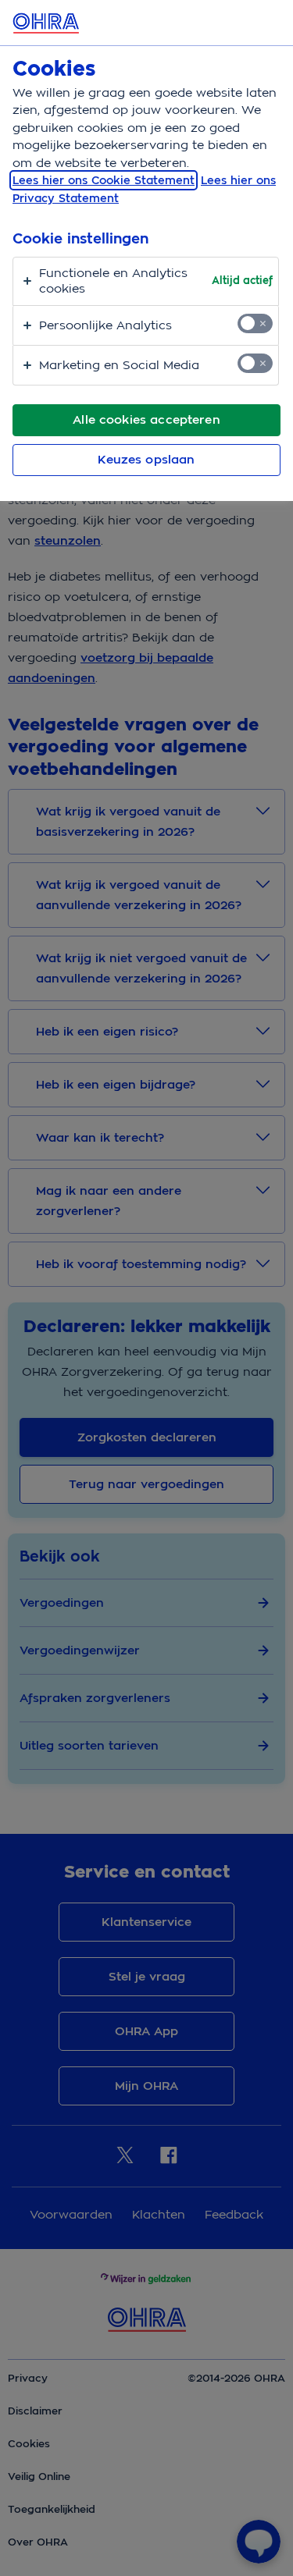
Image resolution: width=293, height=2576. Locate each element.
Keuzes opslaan (146, 460)
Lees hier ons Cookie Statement (104, 180)
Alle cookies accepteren (146, 420)
